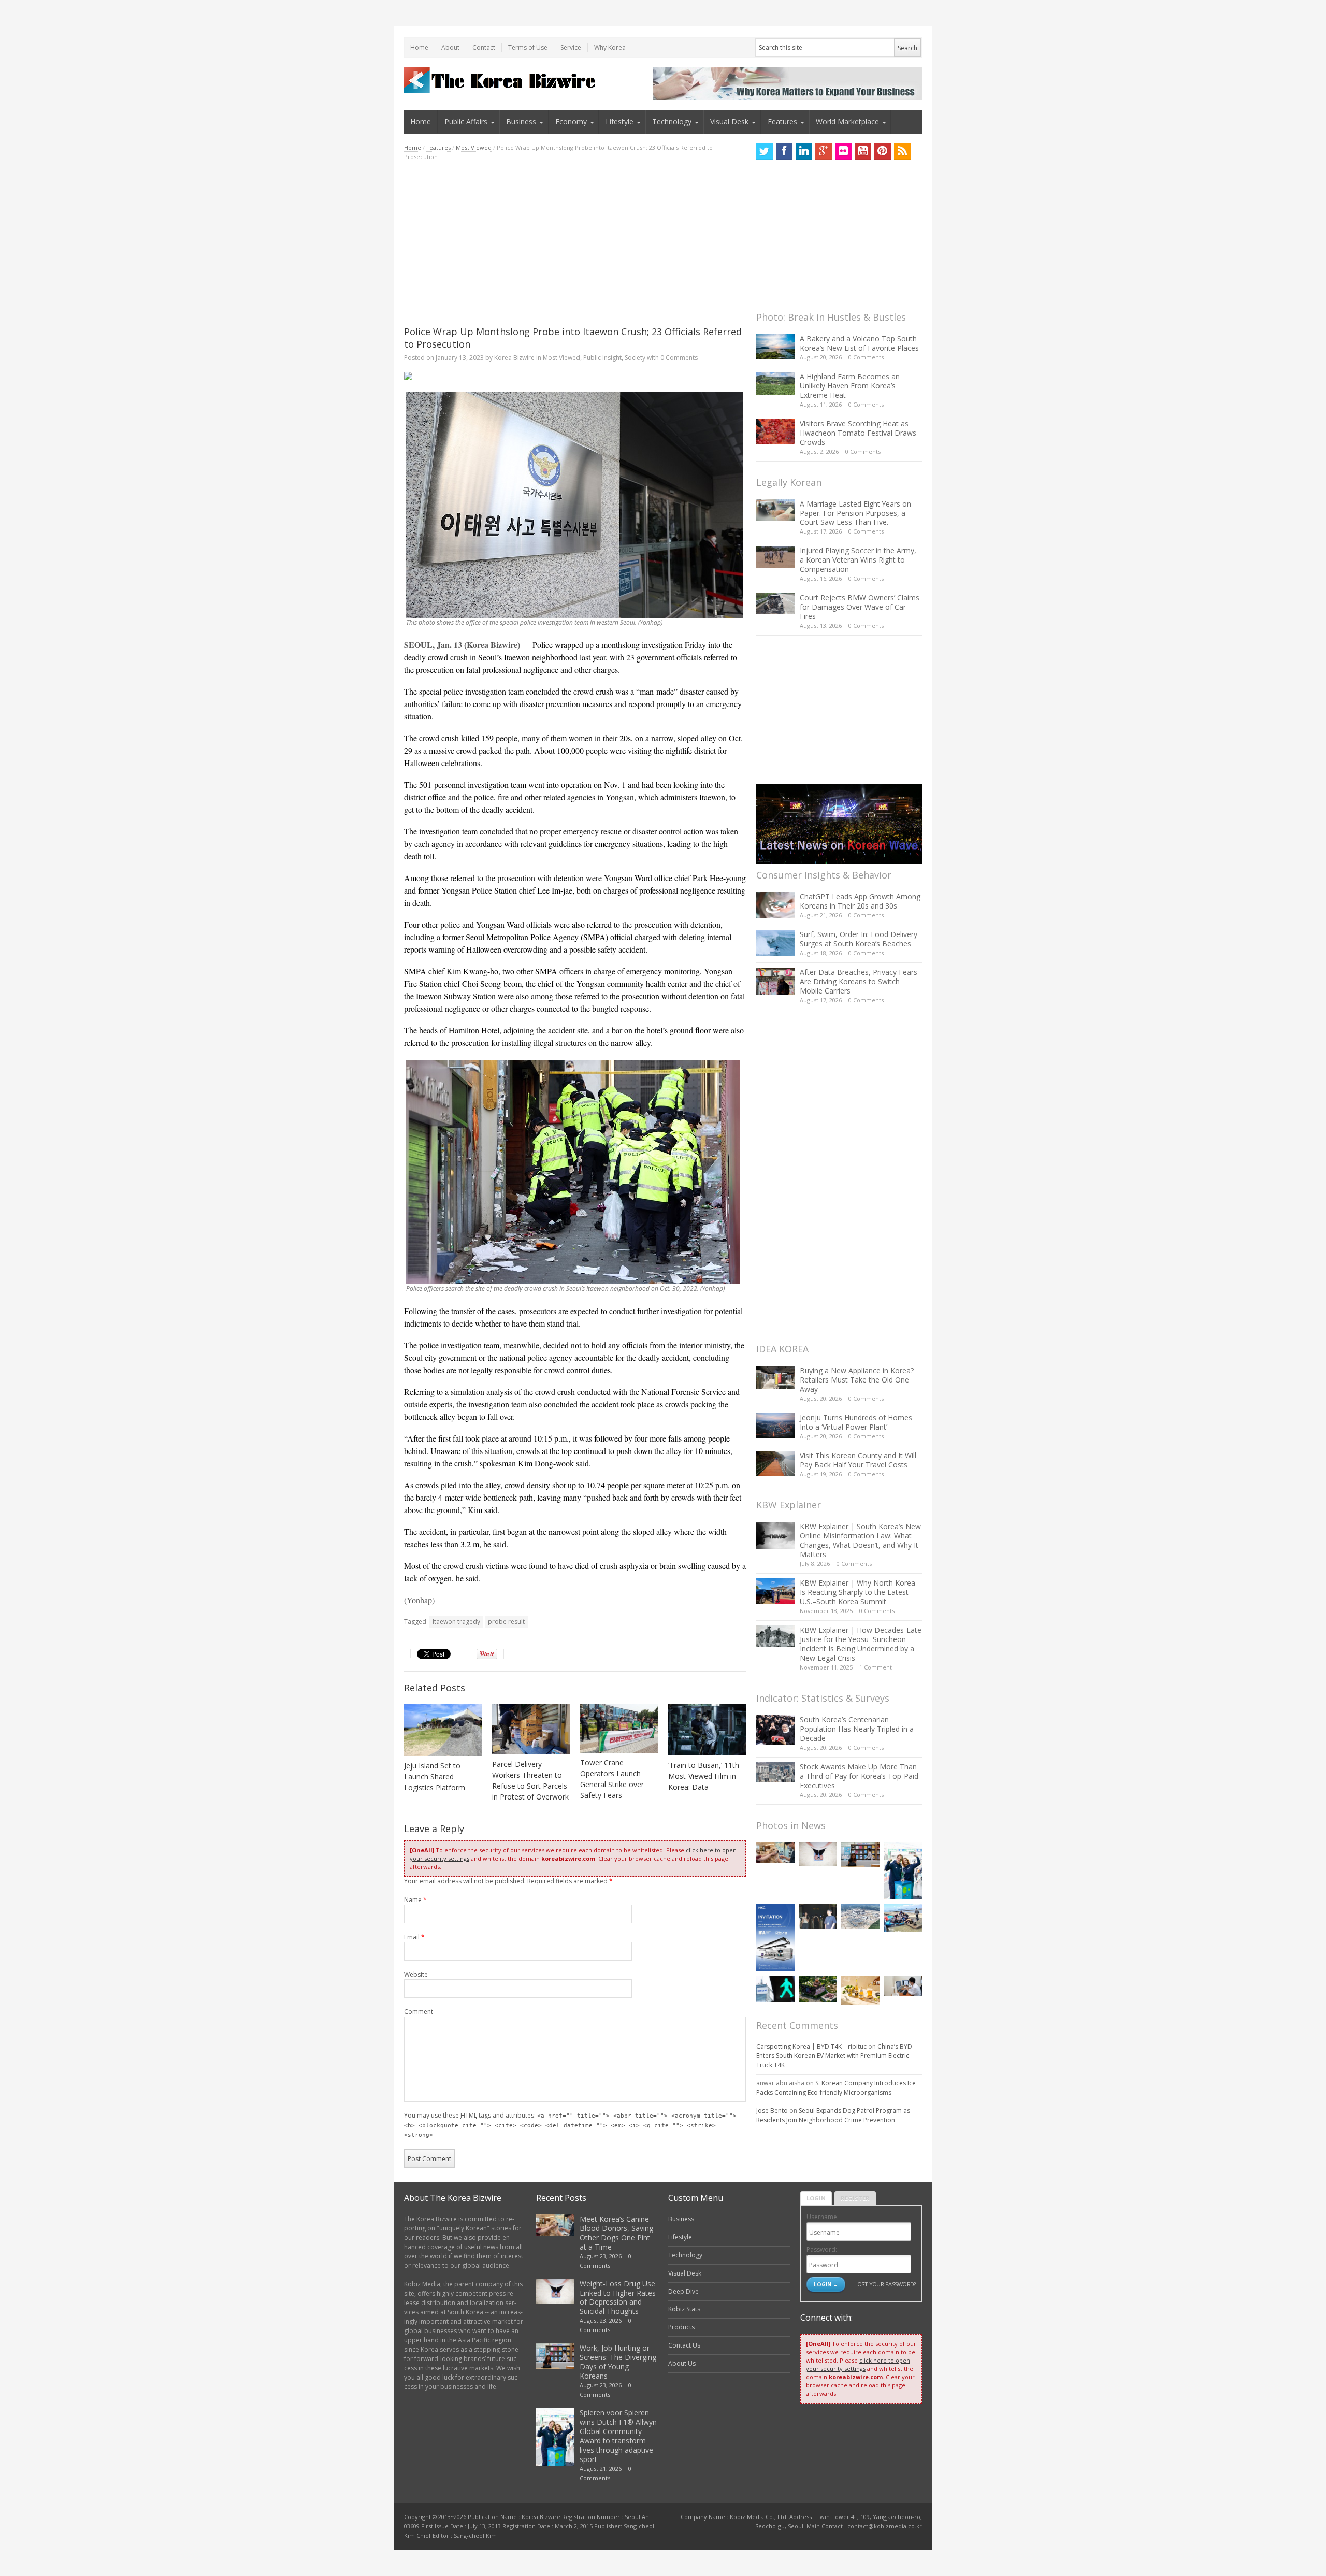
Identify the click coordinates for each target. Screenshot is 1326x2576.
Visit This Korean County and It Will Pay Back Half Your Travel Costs (858, 1460)
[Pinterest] (883, 151)
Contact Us (684, 2345)
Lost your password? (885, 2284)
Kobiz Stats (684, 2309)
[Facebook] (784, 151)
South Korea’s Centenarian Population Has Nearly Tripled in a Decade (857, 1729)
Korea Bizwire (514, 358)
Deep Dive (683, 2291)
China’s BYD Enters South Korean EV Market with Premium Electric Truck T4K (834, 2056)
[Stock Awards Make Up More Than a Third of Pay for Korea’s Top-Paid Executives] (775, 1772)
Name (415, 1900)
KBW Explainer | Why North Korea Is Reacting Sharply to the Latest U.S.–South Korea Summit (857, 1592)
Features (782, 121)
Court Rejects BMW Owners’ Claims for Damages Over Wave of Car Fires (860, 607)
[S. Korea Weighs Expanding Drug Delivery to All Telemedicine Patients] (903, 1986)
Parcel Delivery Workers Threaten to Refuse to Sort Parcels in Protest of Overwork (530, 1780)
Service (571, 47)
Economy (571, 121)
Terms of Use (528, 47)
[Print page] (575, 376)
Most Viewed (474, 147)
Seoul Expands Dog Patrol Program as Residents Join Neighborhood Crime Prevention (833, 2115)
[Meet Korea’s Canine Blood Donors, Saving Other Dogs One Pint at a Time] (775, 1853)
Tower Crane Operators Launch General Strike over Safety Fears (612, 1779)
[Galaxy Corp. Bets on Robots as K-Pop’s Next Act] (818, 1988)
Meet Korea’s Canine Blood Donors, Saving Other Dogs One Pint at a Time (616, 2233)
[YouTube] (863, 151)
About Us (682, 2363)
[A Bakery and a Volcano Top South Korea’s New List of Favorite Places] (775, 347)
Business (521, 121)
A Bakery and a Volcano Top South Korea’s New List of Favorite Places (859, 343)
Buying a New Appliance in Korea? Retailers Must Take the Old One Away (857, 1380)
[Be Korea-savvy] (501, 80)
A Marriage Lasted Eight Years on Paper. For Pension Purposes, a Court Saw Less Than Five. (855, 513)
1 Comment (876, 1667)
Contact (484, 47)
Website (416, 1974)
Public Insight (602, 358)
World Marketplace (847, 121)
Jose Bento (772, 2111)
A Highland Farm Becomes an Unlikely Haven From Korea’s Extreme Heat (850, 386)
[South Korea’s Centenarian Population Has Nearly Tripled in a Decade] (775, 1730)
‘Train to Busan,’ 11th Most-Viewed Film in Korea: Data (704, 1776)
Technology (672, 121)
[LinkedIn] (804, 151)
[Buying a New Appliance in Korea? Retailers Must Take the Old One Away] (775, 1377)
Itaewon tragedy (456, 1622)
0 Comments (866, 357)
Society (635, 358)
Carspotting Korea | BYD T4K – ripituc (811, 2046)
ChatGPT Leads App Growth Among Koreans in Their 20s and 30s (860, 901)
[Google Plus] (824, 151)
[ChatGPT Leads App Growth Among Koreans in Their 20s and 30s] (775, 905)
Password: (822, 2249)
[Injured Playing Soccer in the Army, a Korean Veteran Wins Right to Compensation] (775, 557)
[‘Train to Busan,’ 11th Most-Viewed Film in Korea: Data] (707, 1730)
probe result (506, 1622)
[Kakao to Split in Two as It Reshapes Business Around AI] (818, 1916)
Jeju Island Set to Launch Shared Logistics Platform (435, 1776)
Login (816, 2198)
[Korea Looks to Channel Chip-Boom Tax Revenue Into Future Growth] (860, 1916)
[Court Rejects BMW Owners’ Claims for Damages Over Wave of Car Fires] (775, 603)
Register (855, 2198)
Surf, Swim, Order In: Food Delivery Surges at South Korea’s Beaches (859, 939)
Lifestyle (619, 121)
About (450, 47)
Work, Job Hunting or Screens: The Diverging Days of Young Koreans (618, 2362)
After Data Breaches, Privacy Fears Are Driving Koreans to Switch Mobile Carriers (859, 981)
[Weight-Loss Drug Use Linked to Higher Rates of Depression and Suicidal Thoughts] (818, 1854)
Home (419, 47)
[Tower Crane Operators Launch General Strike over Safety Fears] (619, 1729)
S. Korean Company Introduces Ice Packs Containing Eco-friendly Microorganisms (836, 2088)
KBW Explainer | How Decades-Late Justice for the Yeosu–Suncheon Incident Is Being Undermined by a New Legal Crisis (861, 1644)
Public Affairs (466, 121)
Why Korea (610, 47)
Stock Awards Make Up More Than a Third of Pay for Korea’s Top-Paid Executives (859, 1776)
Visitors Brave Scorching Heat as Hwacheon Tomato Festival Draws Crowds (858, 433)
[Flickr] (843, 151)
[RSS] (902, 151)
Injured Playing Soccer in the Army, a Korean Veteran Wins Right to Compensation (858, 560)
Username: (823, 2217)
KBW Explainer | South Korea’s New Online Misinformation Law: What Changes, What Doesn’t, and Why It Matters (860, 1540)
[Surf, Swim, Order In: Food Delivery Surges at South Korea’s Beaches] (775, 943)
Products (681, 2327)
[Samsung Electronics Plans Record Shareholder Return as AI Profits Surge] (775, 1988)
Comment (419, 2012)
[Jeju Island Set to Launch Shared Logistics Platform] (443, 1730)
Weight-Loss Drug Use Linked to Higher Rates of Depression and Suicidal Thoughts (618, 2298)
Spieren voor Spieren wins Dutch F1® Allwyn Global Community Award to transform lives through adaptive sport (618, 2436)
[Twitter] (765, 151)
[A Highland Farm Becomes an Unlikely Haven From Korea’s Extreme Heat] (775, 383)
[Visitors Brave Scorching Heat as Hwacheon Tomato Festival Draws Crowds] (775, 431)
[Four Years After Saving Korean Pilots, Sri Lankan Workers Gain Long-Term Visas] (903, 1918)
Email (414, 1937)
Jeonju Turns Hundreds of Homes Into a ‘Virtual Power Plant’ (856, 1422)
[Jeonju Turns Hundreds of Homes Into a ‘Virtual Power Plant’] (775, 1426)
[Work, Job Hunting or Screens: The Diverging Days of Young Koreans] (860, 1855)
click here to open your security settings (858, 2364)
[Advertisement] (575, 243)
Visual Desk (729, 121)
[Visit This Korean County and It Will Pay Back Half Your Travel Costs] (775, 1463)
